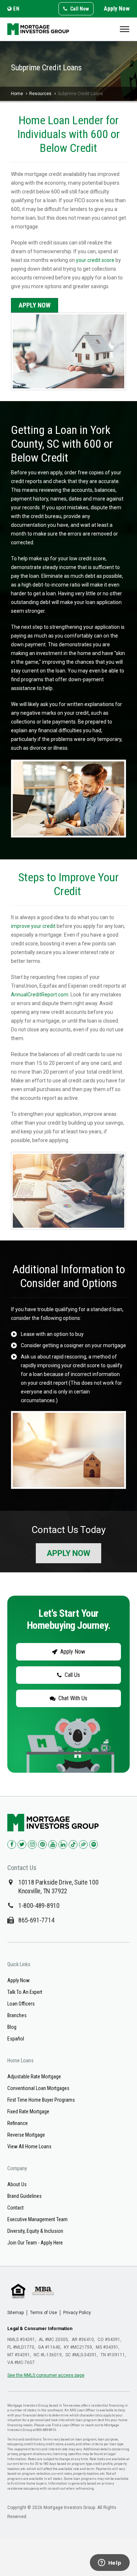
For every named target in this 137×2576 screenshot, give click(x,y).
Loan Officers (21, 2004)
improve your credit (33, 926)
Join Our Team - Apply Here (35, 2243)
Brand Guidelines (24, 2196)
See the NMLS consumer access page (46, 2375)
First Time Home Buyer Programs (41, 2100)
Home (17, 94)
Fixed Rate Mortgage (28, 2112)
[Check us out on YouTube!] (53, 1844)
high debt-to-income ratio (51, 585)
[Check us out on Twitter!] (22, 1844)
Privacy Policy (77, 2313)
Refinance (18, 2123)
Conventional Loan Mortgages (38, 2088)
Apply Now (117, 9)
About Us (17, 2184)
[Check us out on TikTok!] (73, 1844)
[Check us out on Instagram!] (32, 1844)
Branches (17, 2015)
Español (16, 2039)
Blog (12, 2027)
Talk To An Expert (25, 1992)
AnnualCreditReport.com (40, 995)
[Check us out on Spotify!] (94, 1844)
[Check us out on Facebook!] (12, 1844)
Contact (16, 2208)
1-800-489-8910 (39, 1905)
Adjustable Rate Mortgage (34, 2077)
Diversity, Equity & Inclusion (35, 2231)
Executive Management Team (37, 2219)
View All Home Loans (29, 2146)
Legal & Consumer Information (40, 2329)
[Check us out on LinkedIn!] (63, 1844)
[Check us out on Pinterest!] (42, 1844)
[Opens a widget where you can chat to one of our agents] (110, 2563)
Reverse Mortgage (26, 2135)
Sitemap (16, 2313)
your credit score (95, 260)
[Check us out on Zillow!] (83, 1844)
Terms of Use (43, 2313)
